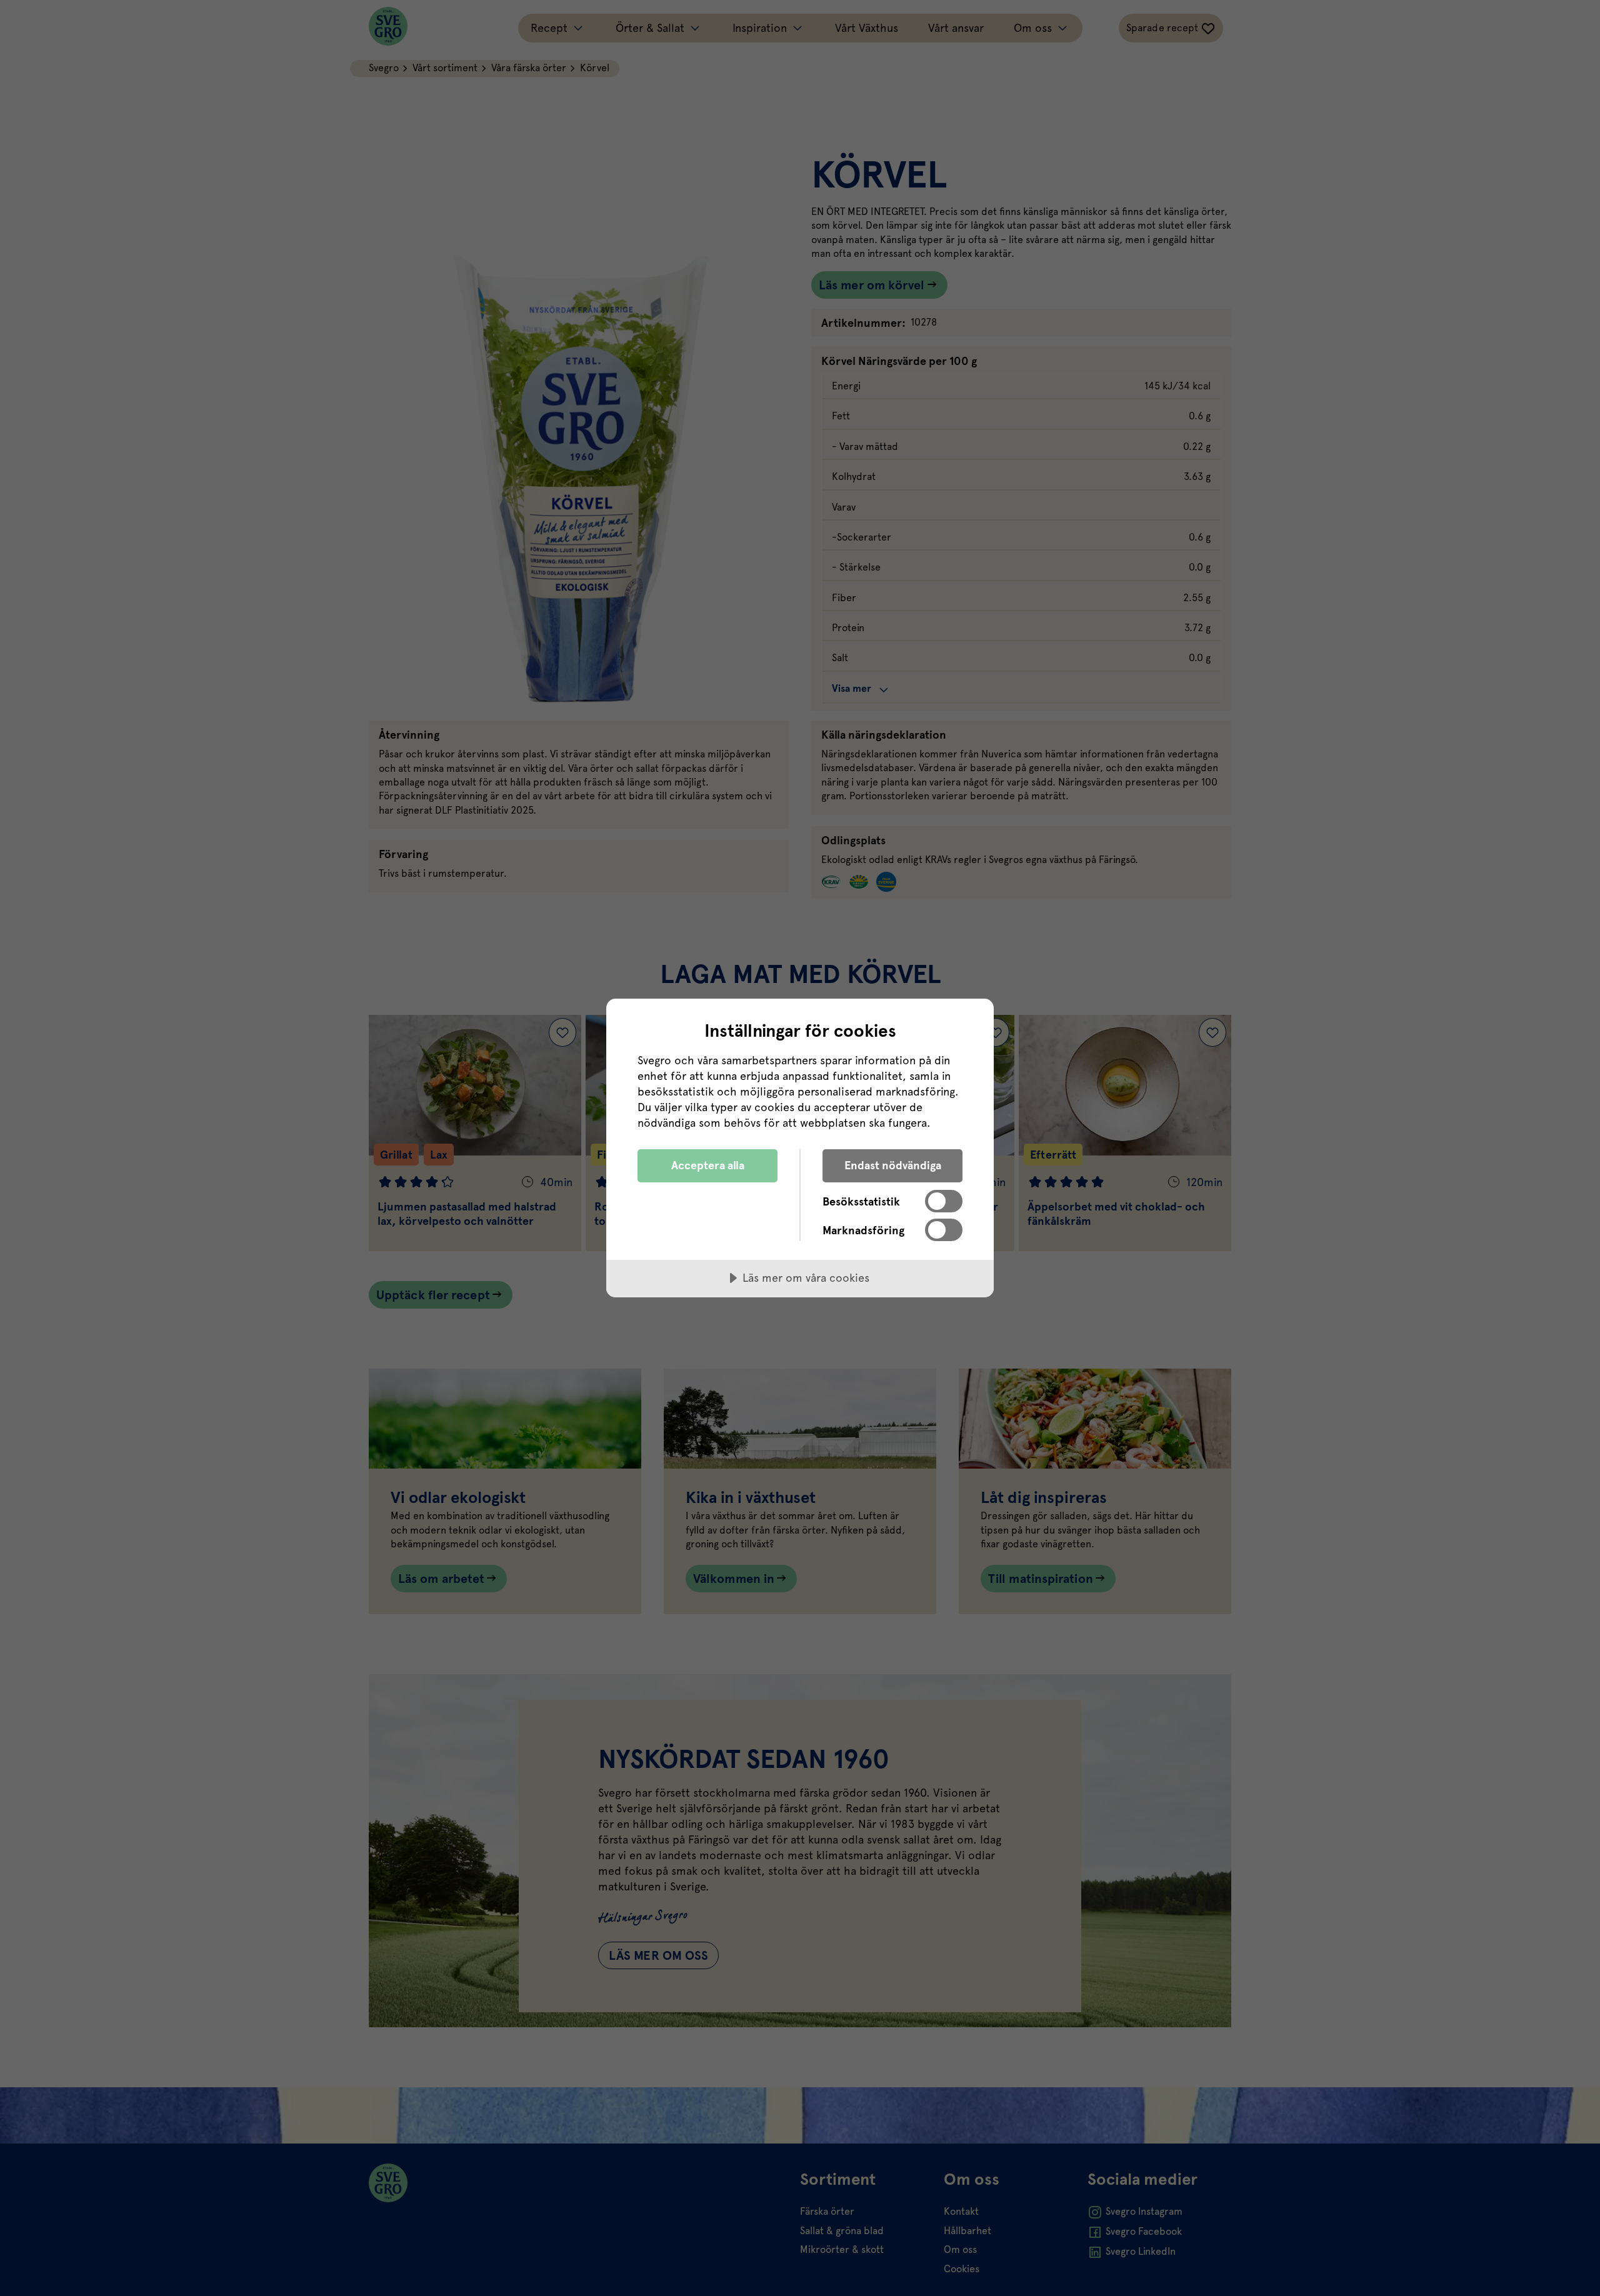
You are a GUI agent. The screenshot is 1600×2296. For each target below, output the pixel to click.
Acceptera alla (708, 1165)
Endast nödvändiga (893, 1165)
